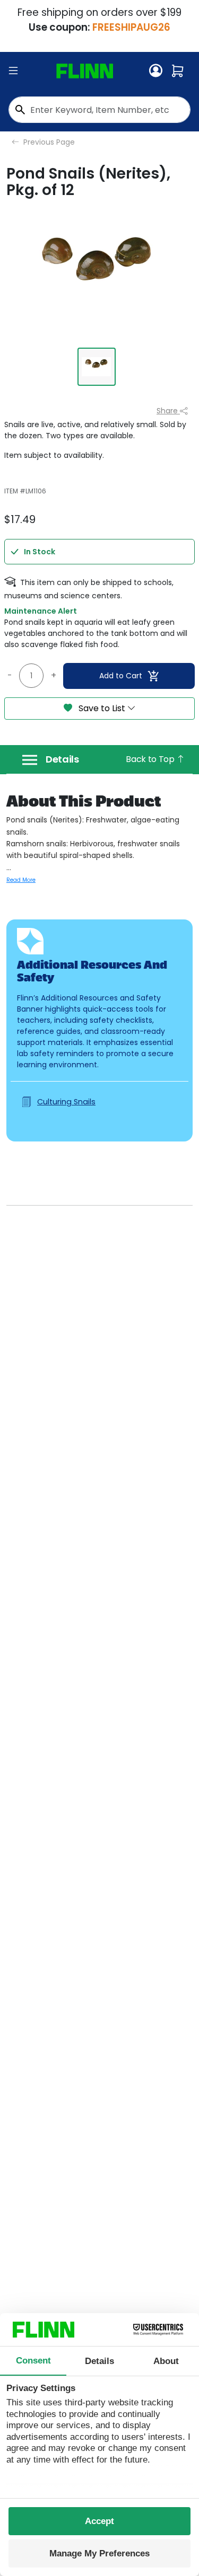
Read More (21, 880)
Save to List (102, 708)
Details (62, 759)
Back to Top (151, 759)
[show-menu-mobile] (13, 71)
